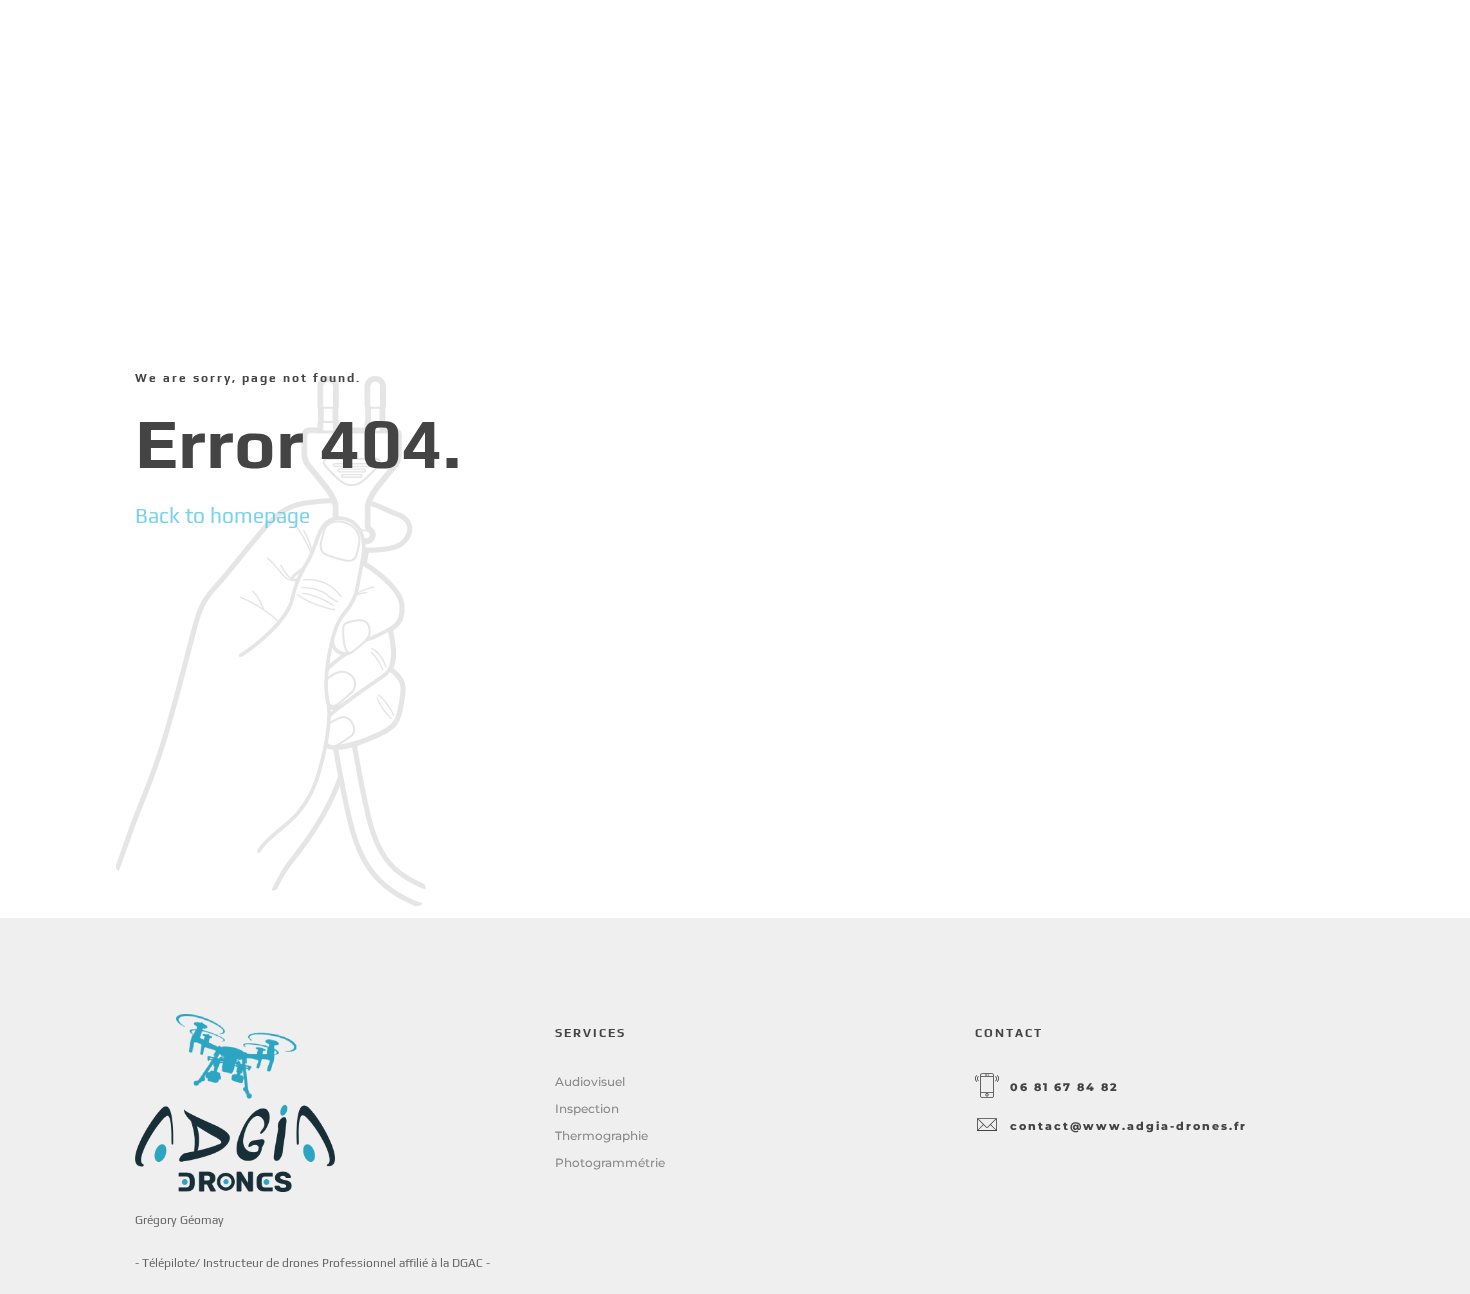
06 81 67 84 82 (1064, 1087)
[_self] (987, 1087)
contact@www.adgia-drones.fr (1128, 1126)
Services (968, 59)
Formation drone (1130, 59)
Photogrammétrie (610, 1162)
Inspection (587, 1108)
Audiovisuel (590, 1081)
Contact (1293, 59)
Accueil (852, 59)
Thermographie (601, 1135)
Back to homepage (222, 515)
